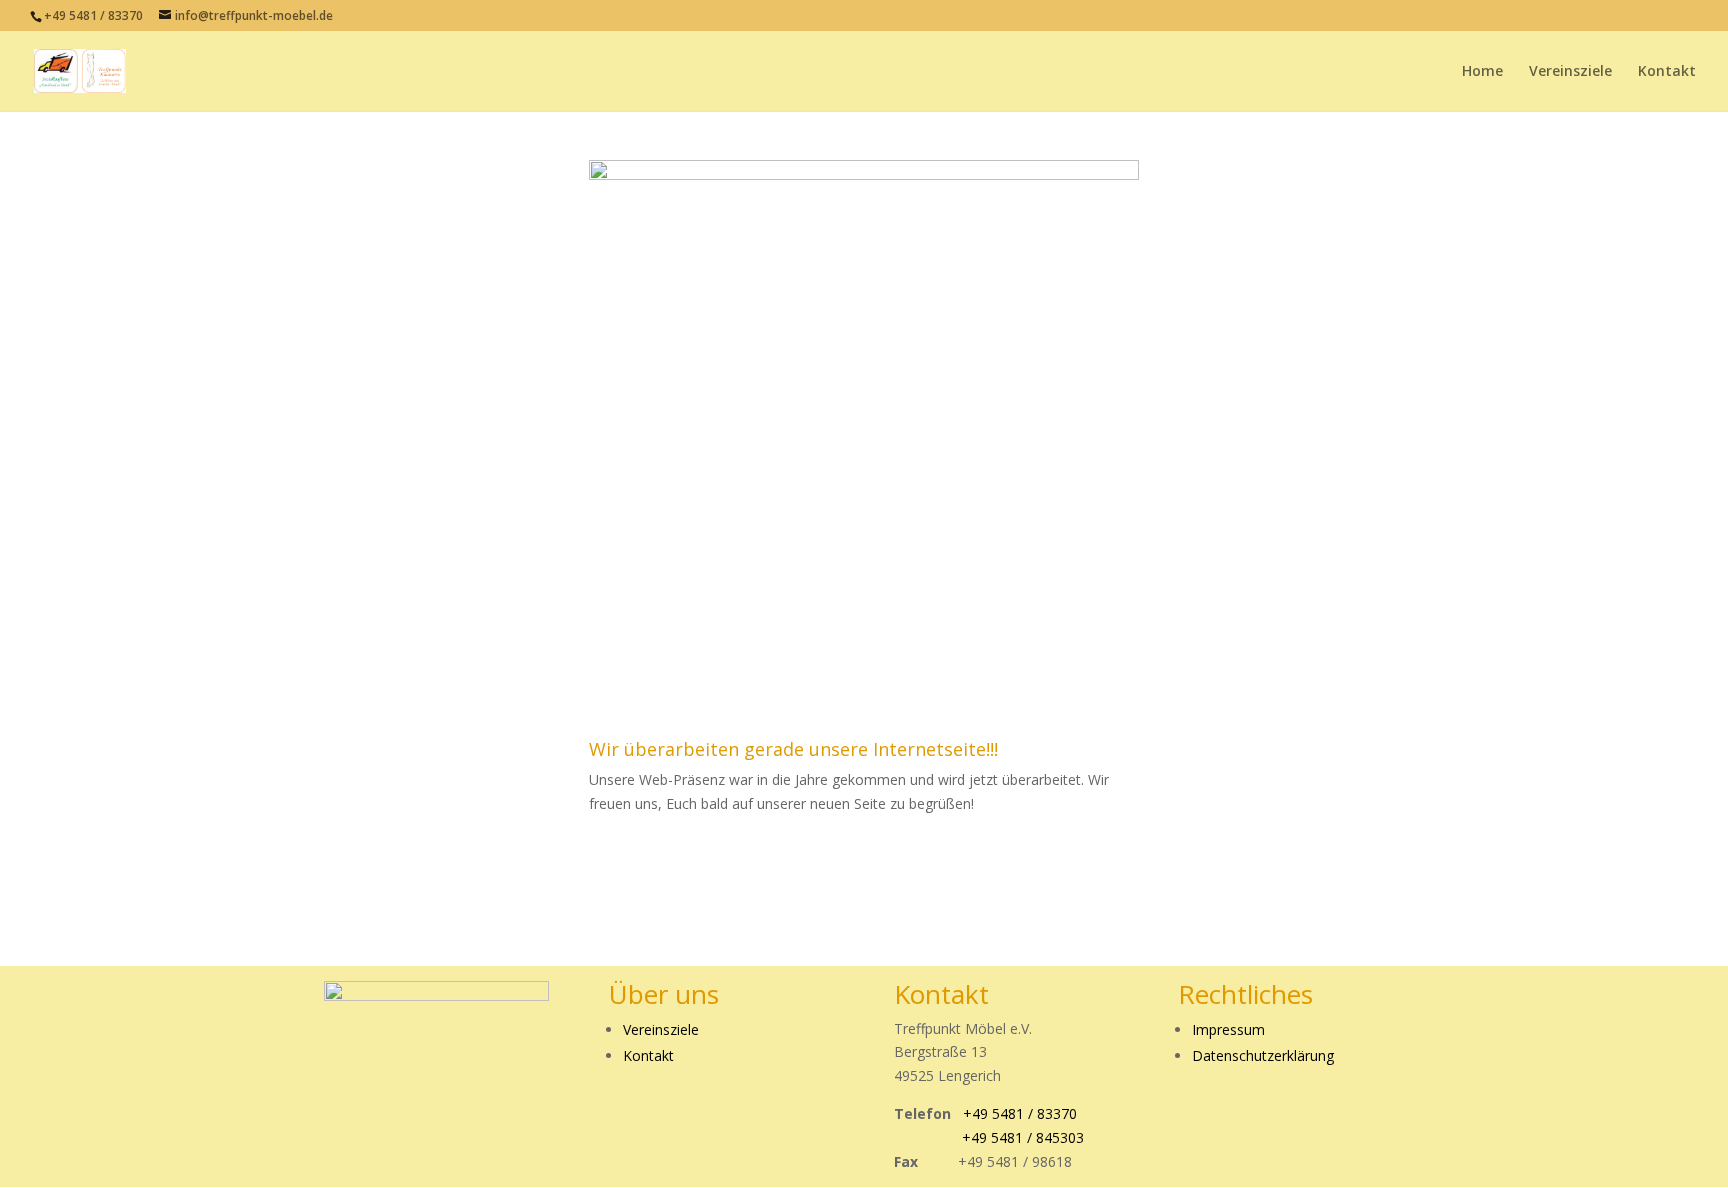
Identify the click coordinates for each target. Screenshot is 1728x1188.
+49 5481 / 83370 (95, 15)
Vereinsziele (1570, 72)
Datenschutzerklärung (1263, 1055)
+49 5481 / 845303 (1023, 1137)
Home (1482, 72)
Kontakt (1667, 72)
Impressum (1228, 1029)
